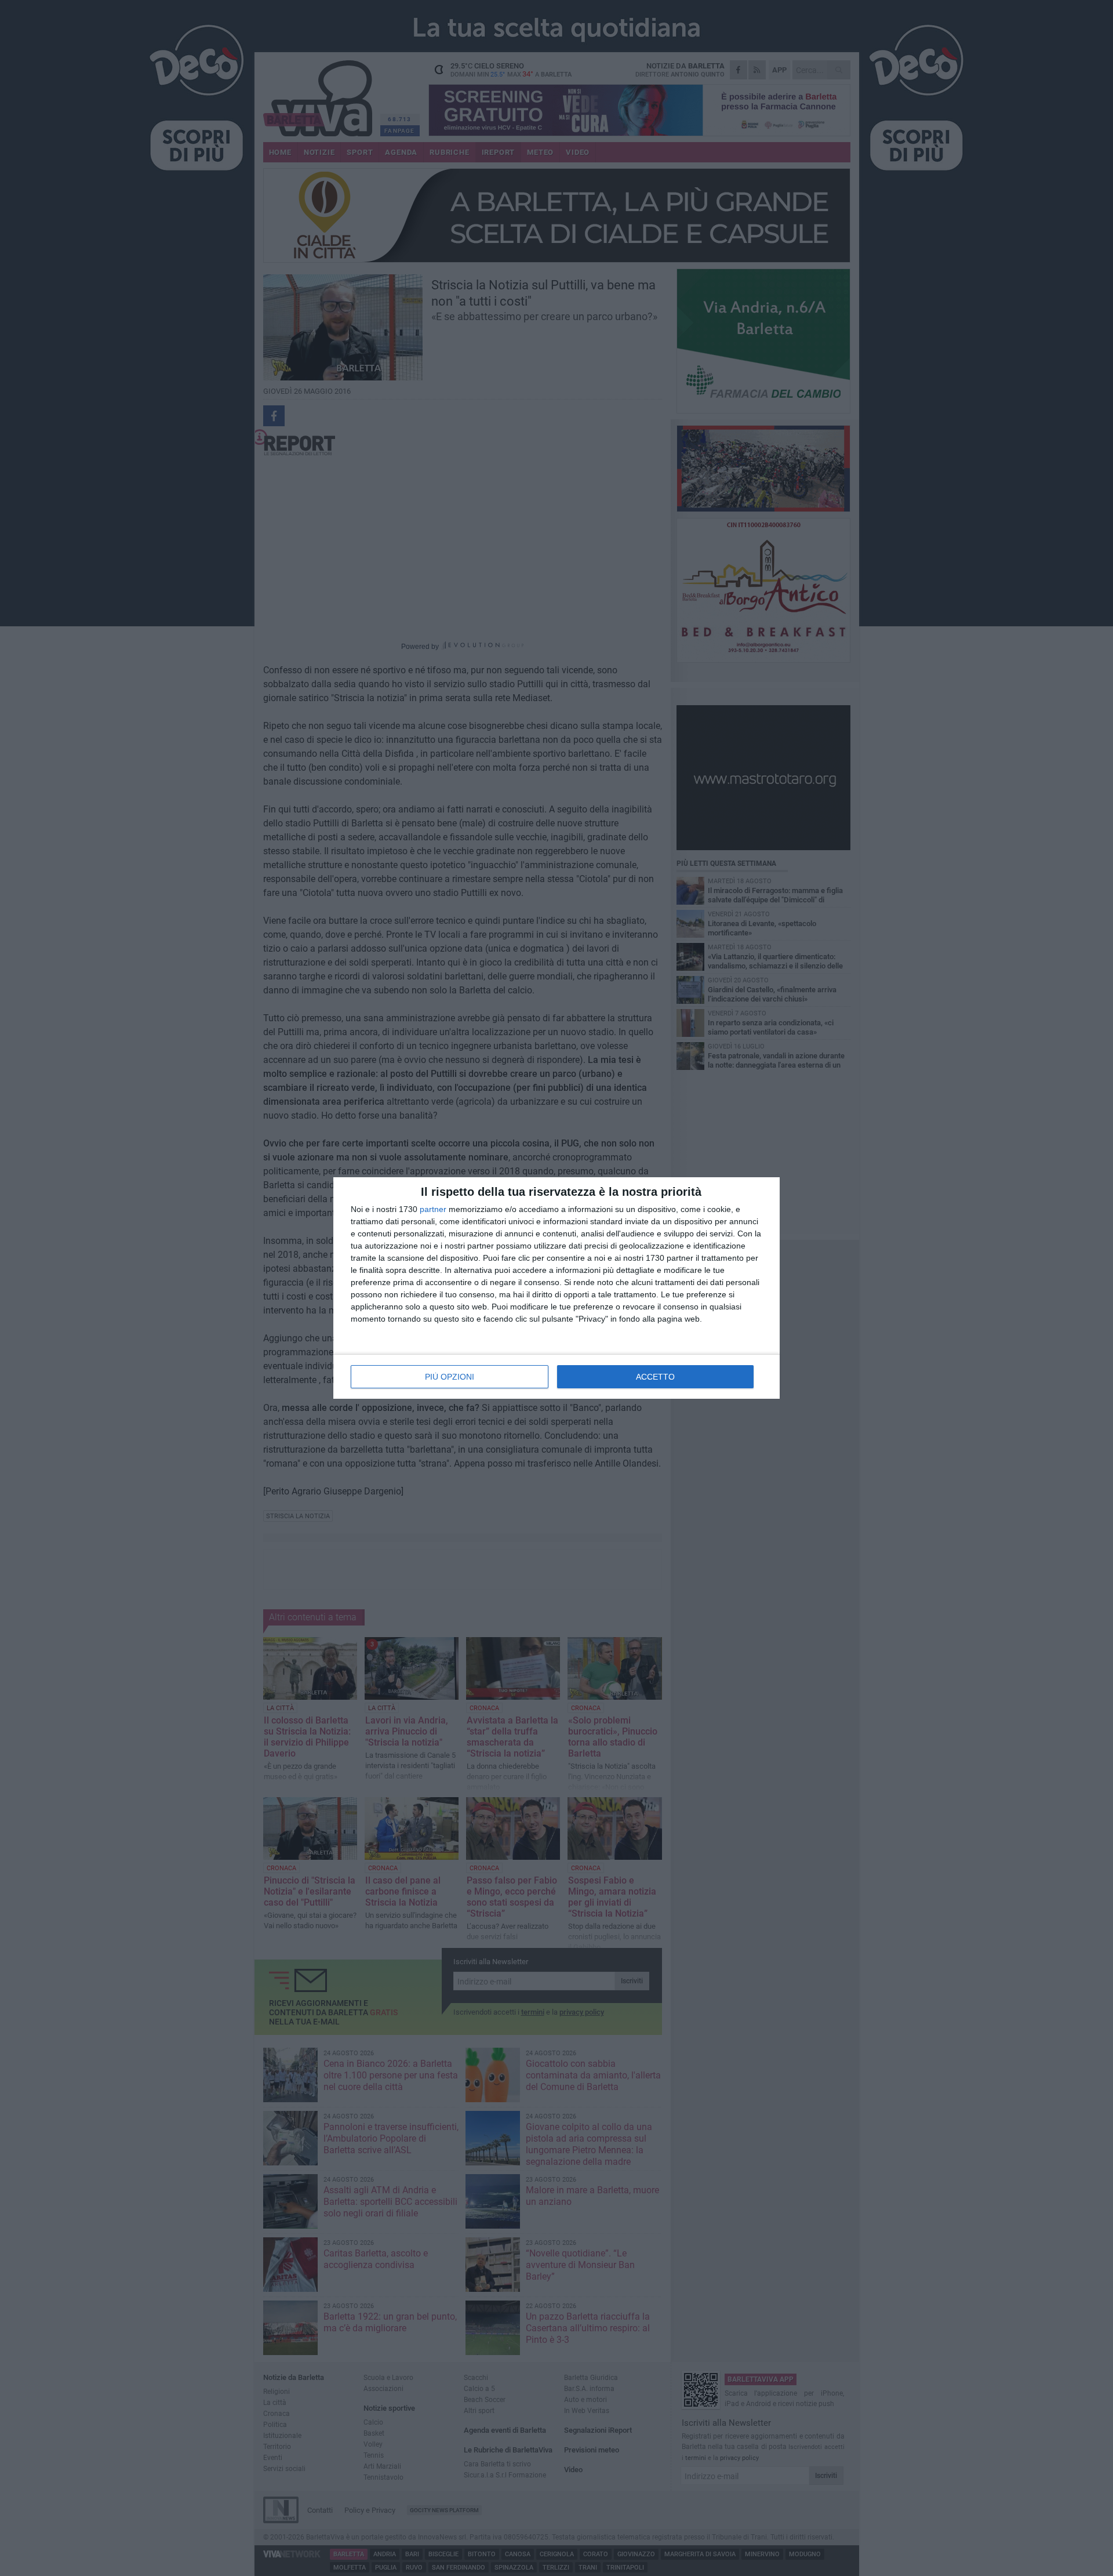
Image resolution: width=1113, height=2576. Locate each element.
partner (433, 1209)
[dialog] (556, 1288)
